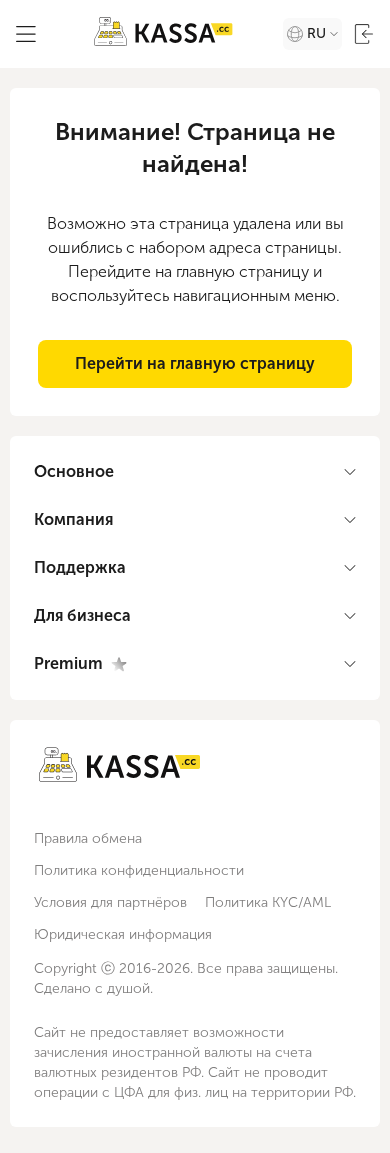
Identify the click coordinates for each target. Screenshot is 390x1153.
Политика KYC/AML (268, 902)
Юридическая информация (123, 934)
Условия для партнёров (110, 902)
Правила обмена (88, 838)
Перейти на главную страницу (195, 363)
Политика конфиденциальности (139, 870)
